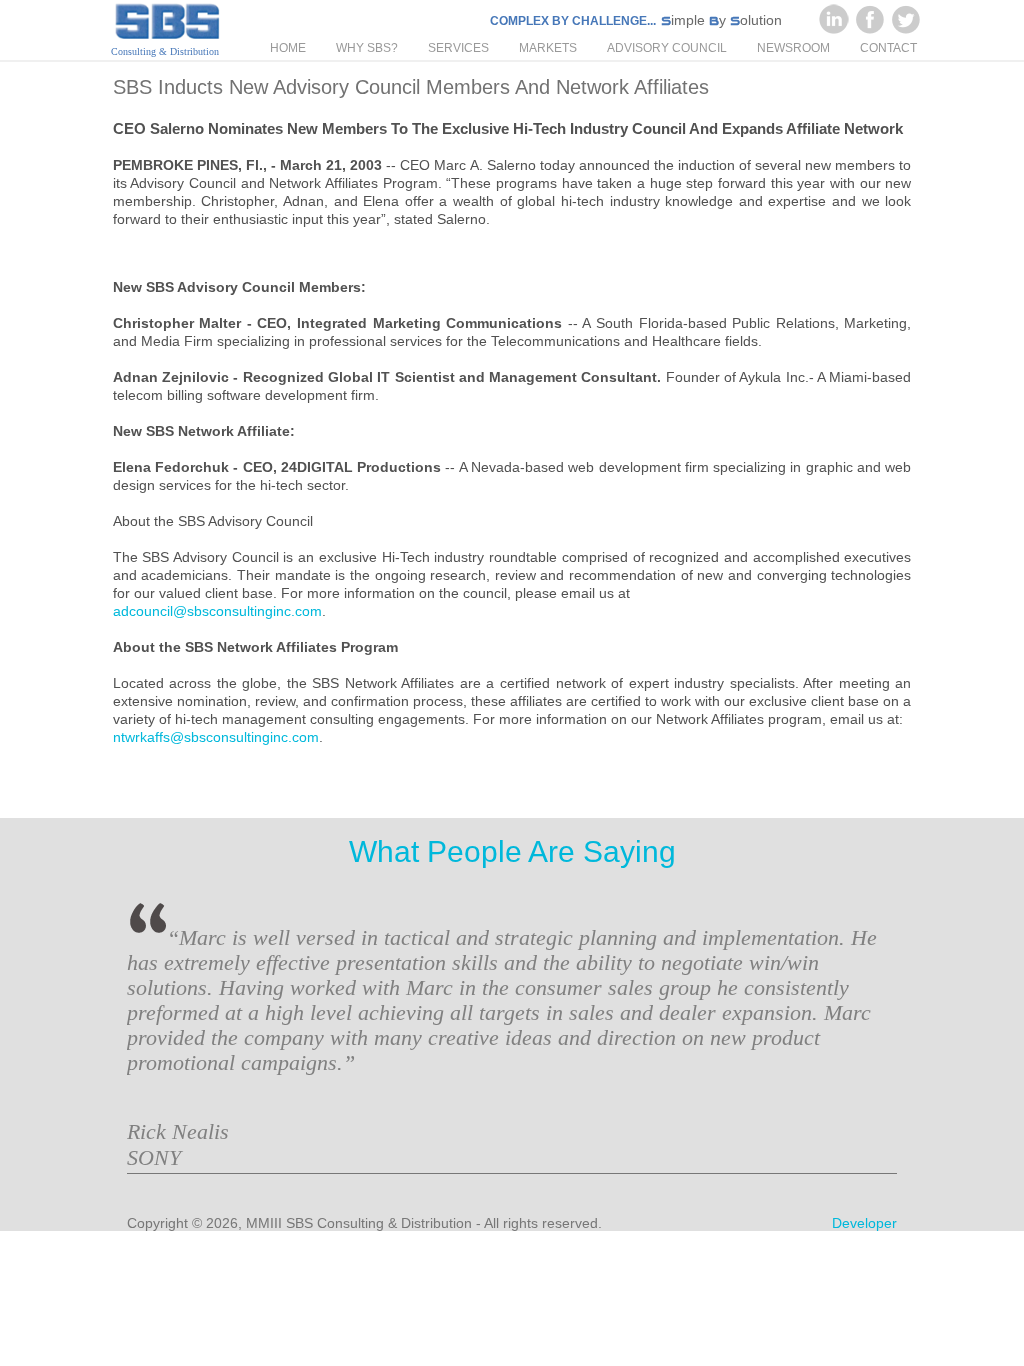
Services (458, 48)
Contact (888, 48)
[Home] (167, 23)
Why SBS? (367, 48)
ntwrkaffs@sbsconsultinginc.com (216, 737)
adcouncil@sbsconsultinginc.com (217, 611)
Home (288, 48)
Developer (864, 1223)
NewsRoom (793, 48)
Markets (548, 48)
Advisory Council (667, 48)
